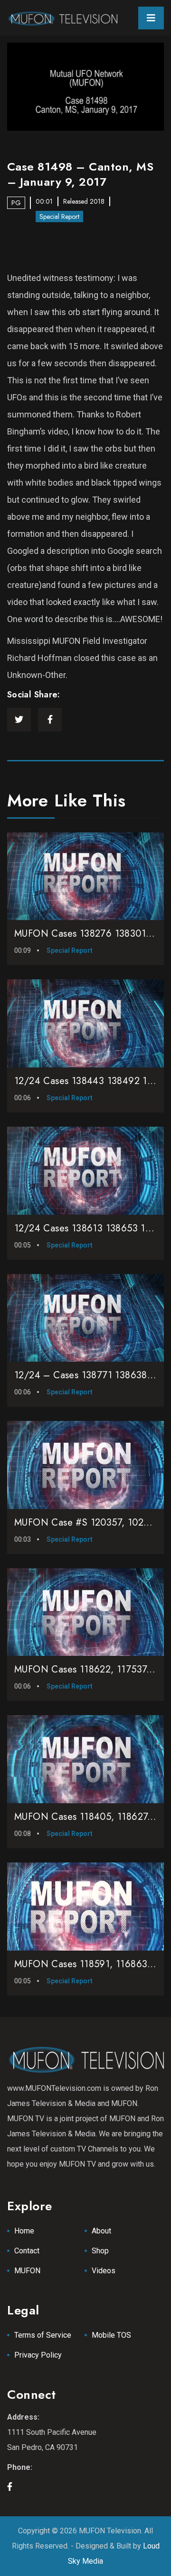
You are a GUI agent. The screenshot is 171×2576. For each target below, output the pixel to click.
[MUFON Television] (62, 18)
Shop (100, 2251)
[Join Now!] (85, 87)
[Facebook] (50, 720)
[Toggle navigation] (151, 18)
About (101, 2231)
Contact (27, 2251)
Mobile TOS (111, 2335)
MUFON (27, 2271)
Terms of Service (43, 2335)
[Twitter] (19, 720)
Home (24, 2231)
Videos (104, 2271)
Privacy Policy (38, 2355)
